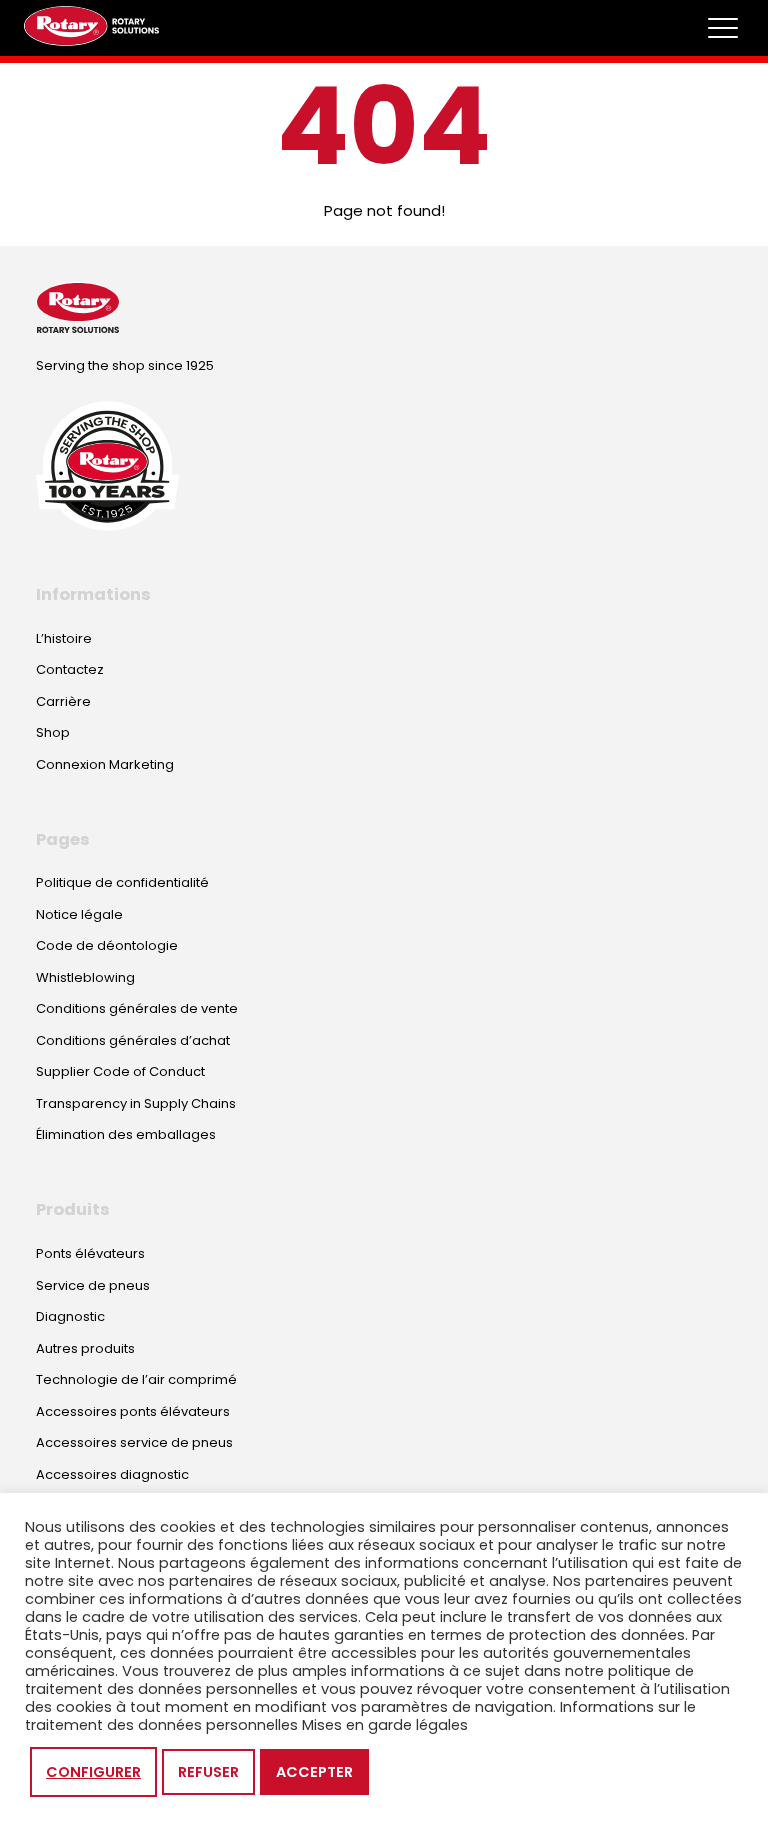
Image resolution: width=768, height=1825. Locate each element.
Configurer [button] (93, 1772)
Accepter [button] (314, 1772)
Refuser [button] (208, 1772)
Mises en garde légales (385, 1725)
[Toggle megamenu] (723, 28)
